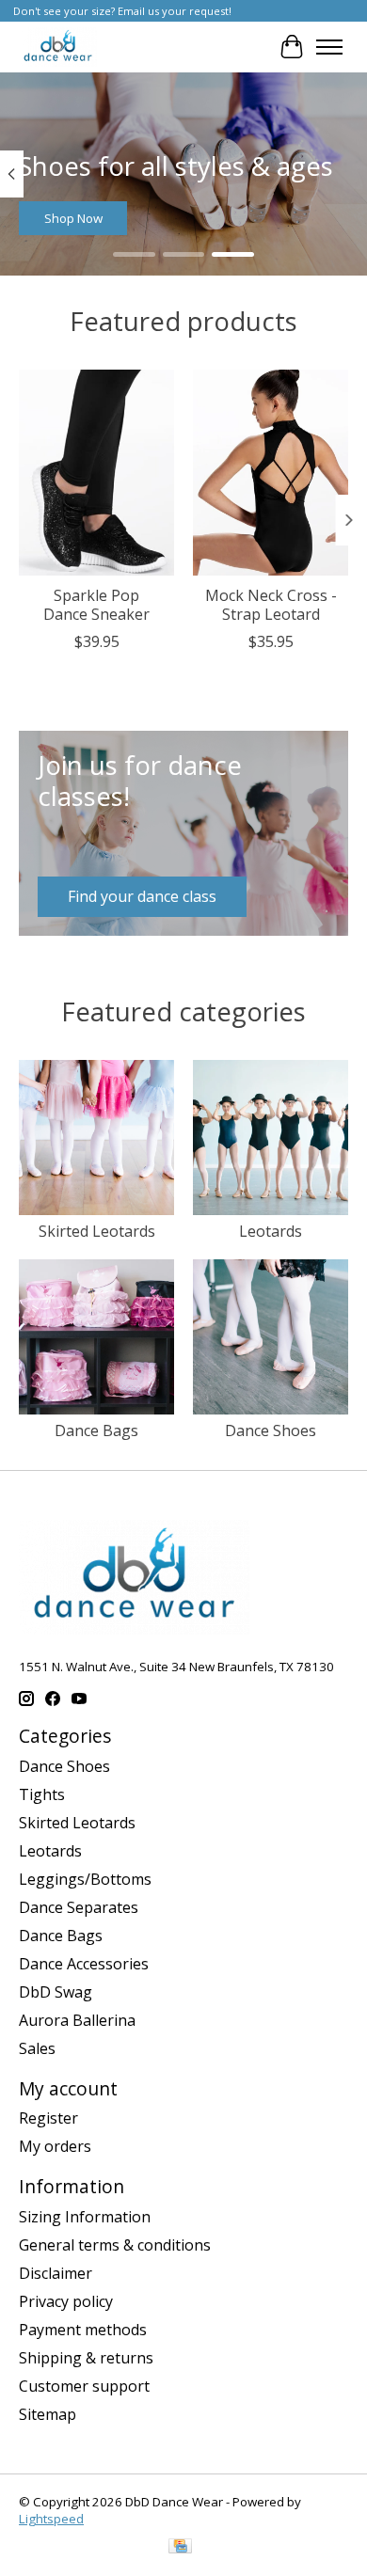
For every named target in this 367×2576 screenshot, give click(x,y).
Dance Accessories (84, 1964)
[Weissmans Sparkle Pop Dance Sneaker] (96, 473)
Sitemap (48, 2414)
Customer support (84, 2386)
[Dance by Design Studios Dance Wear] (58, 47)
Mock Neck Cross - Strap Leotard (271, 604)
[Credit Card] (180, 2548)
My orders (55, 2146)
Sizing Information (85, 2217)
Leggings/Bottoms (85, 1879)
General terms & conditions (115, 2245)
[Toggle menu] (329, 47)
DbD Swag (56, 1992)
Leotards (271, 1231)
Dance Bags (96, 1430)
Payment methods (83, 2330)
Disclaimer (56, 2273)
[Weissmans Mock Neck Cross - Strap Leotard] (271, 473)
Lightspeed (51, 2519)
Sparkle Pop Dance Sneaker (96, 604)
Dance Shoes (271, 1430)
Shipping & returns (86, 2358)
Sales (37, 2048)
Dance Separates (79, 1907)
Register (48, 2118)
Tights (42, 1794)
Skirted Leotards (97, 1231)
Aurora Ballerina (77, 2020)
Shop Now (73, 218)
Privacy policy (66, 2301)
